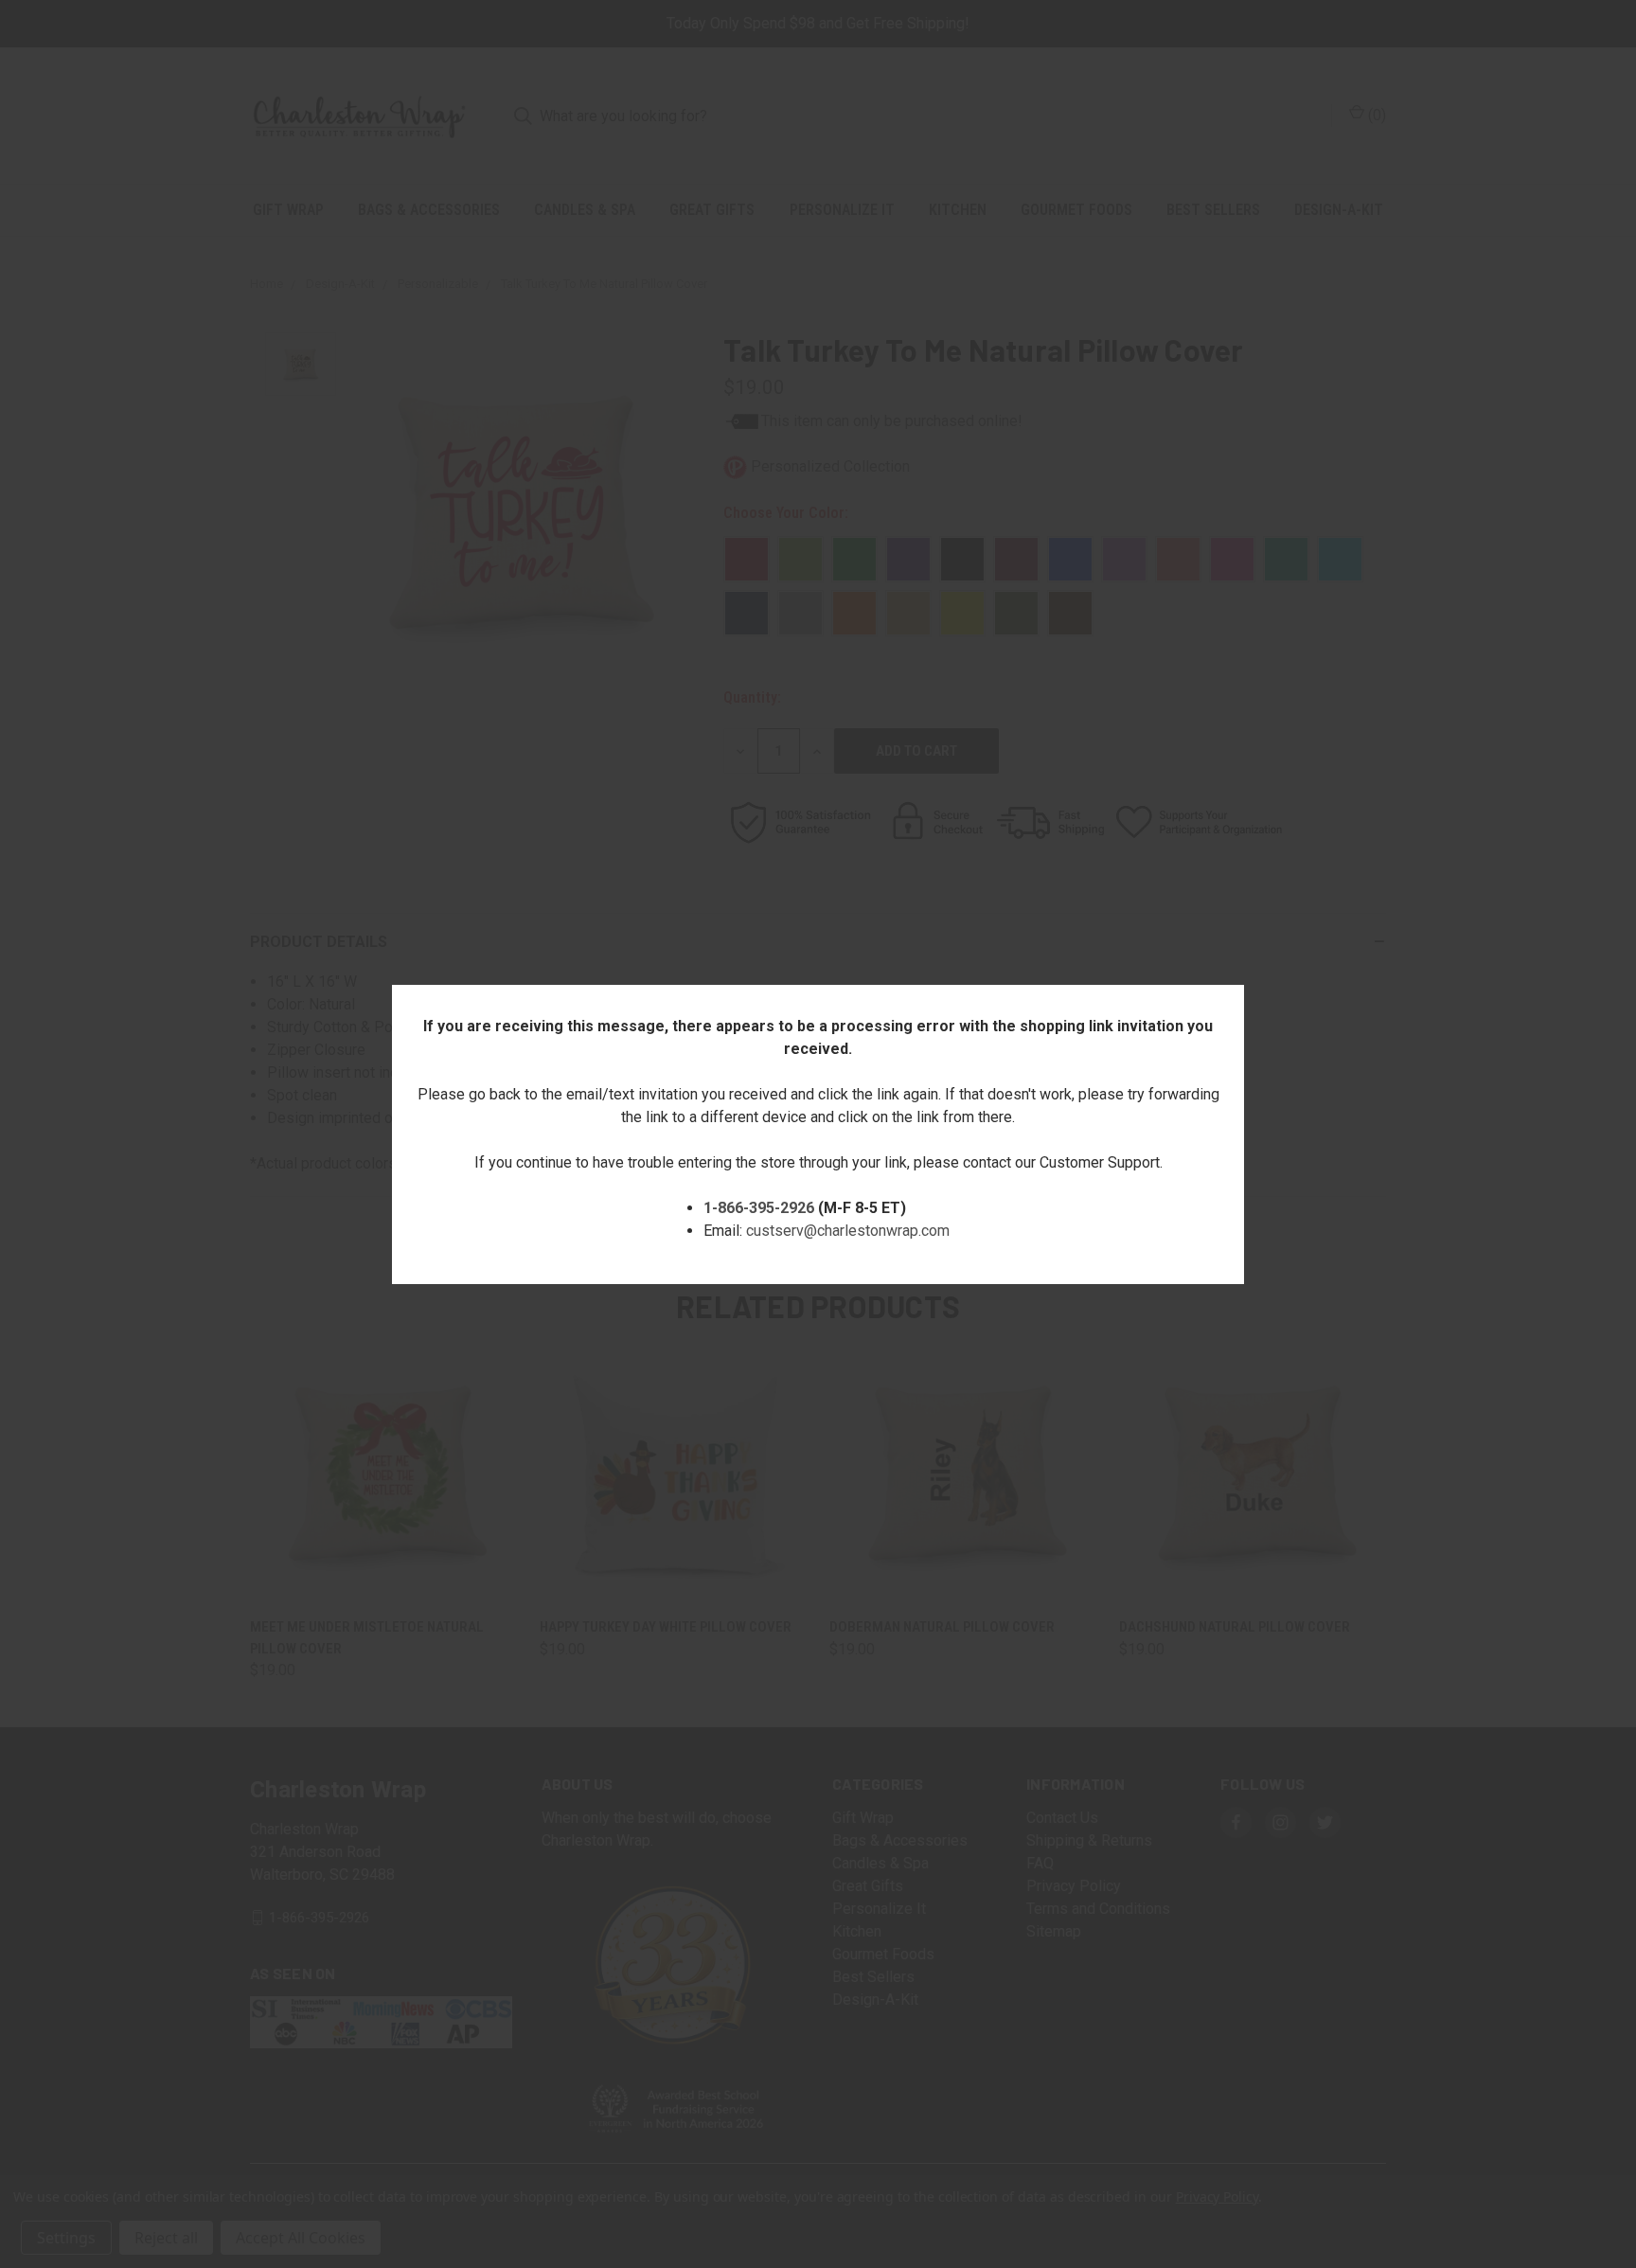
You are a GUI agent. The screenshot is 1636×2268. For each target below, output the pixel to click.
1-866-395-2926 (759, 1208)
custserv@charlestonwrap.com (848, 1231)
